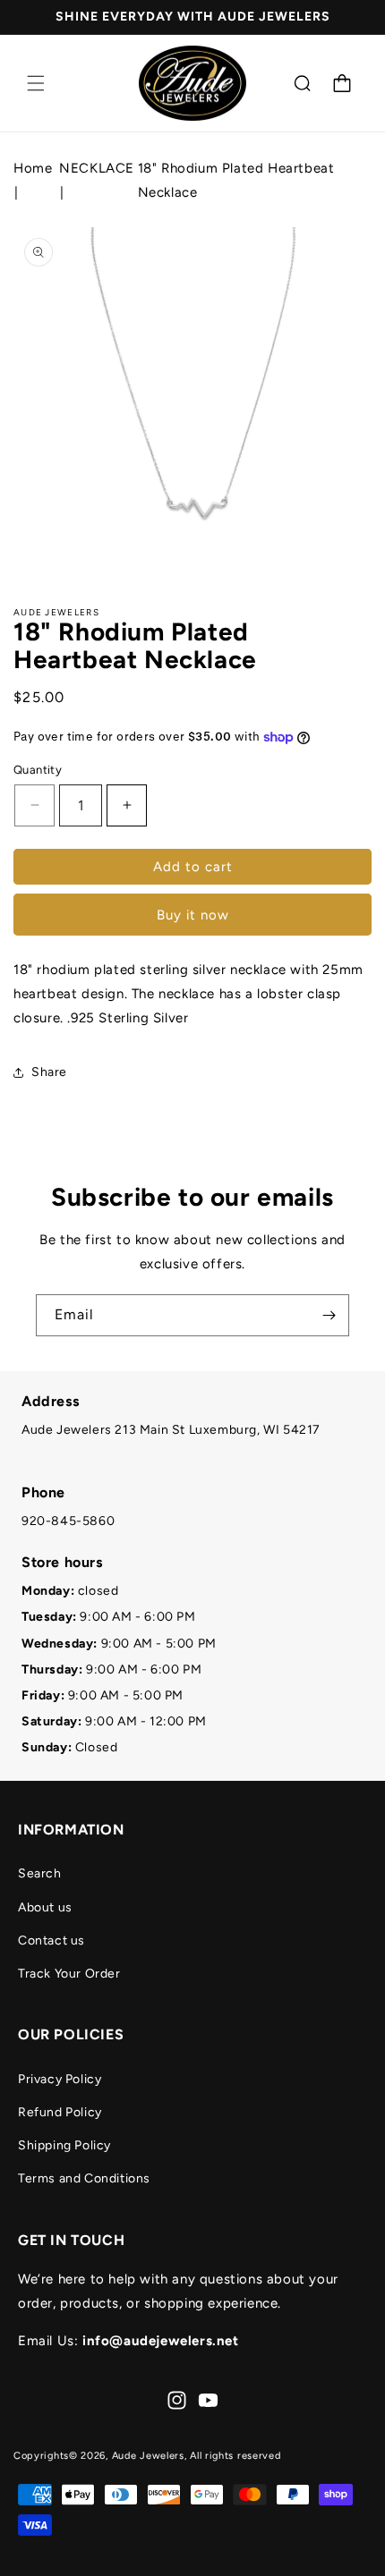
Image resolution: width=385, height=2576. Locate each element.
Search (40, 1873)
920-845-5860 (68, 1521)
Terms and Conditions (84, 2178)
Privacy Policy (60, 2079)
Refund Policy (60, 2112)
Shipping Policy (64, 2145)
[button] (36, 83)
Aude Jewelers (148, 2456)
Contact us (51, 1940)
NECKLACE (97, 168)
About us (45, 1907)
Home (33, 168)
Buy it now (193, 915)
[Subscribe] (329, 1315)
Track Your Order (69, 1974)
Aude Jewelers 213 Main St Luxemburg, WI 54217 (171, 1430)
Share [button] (49, 1072)
